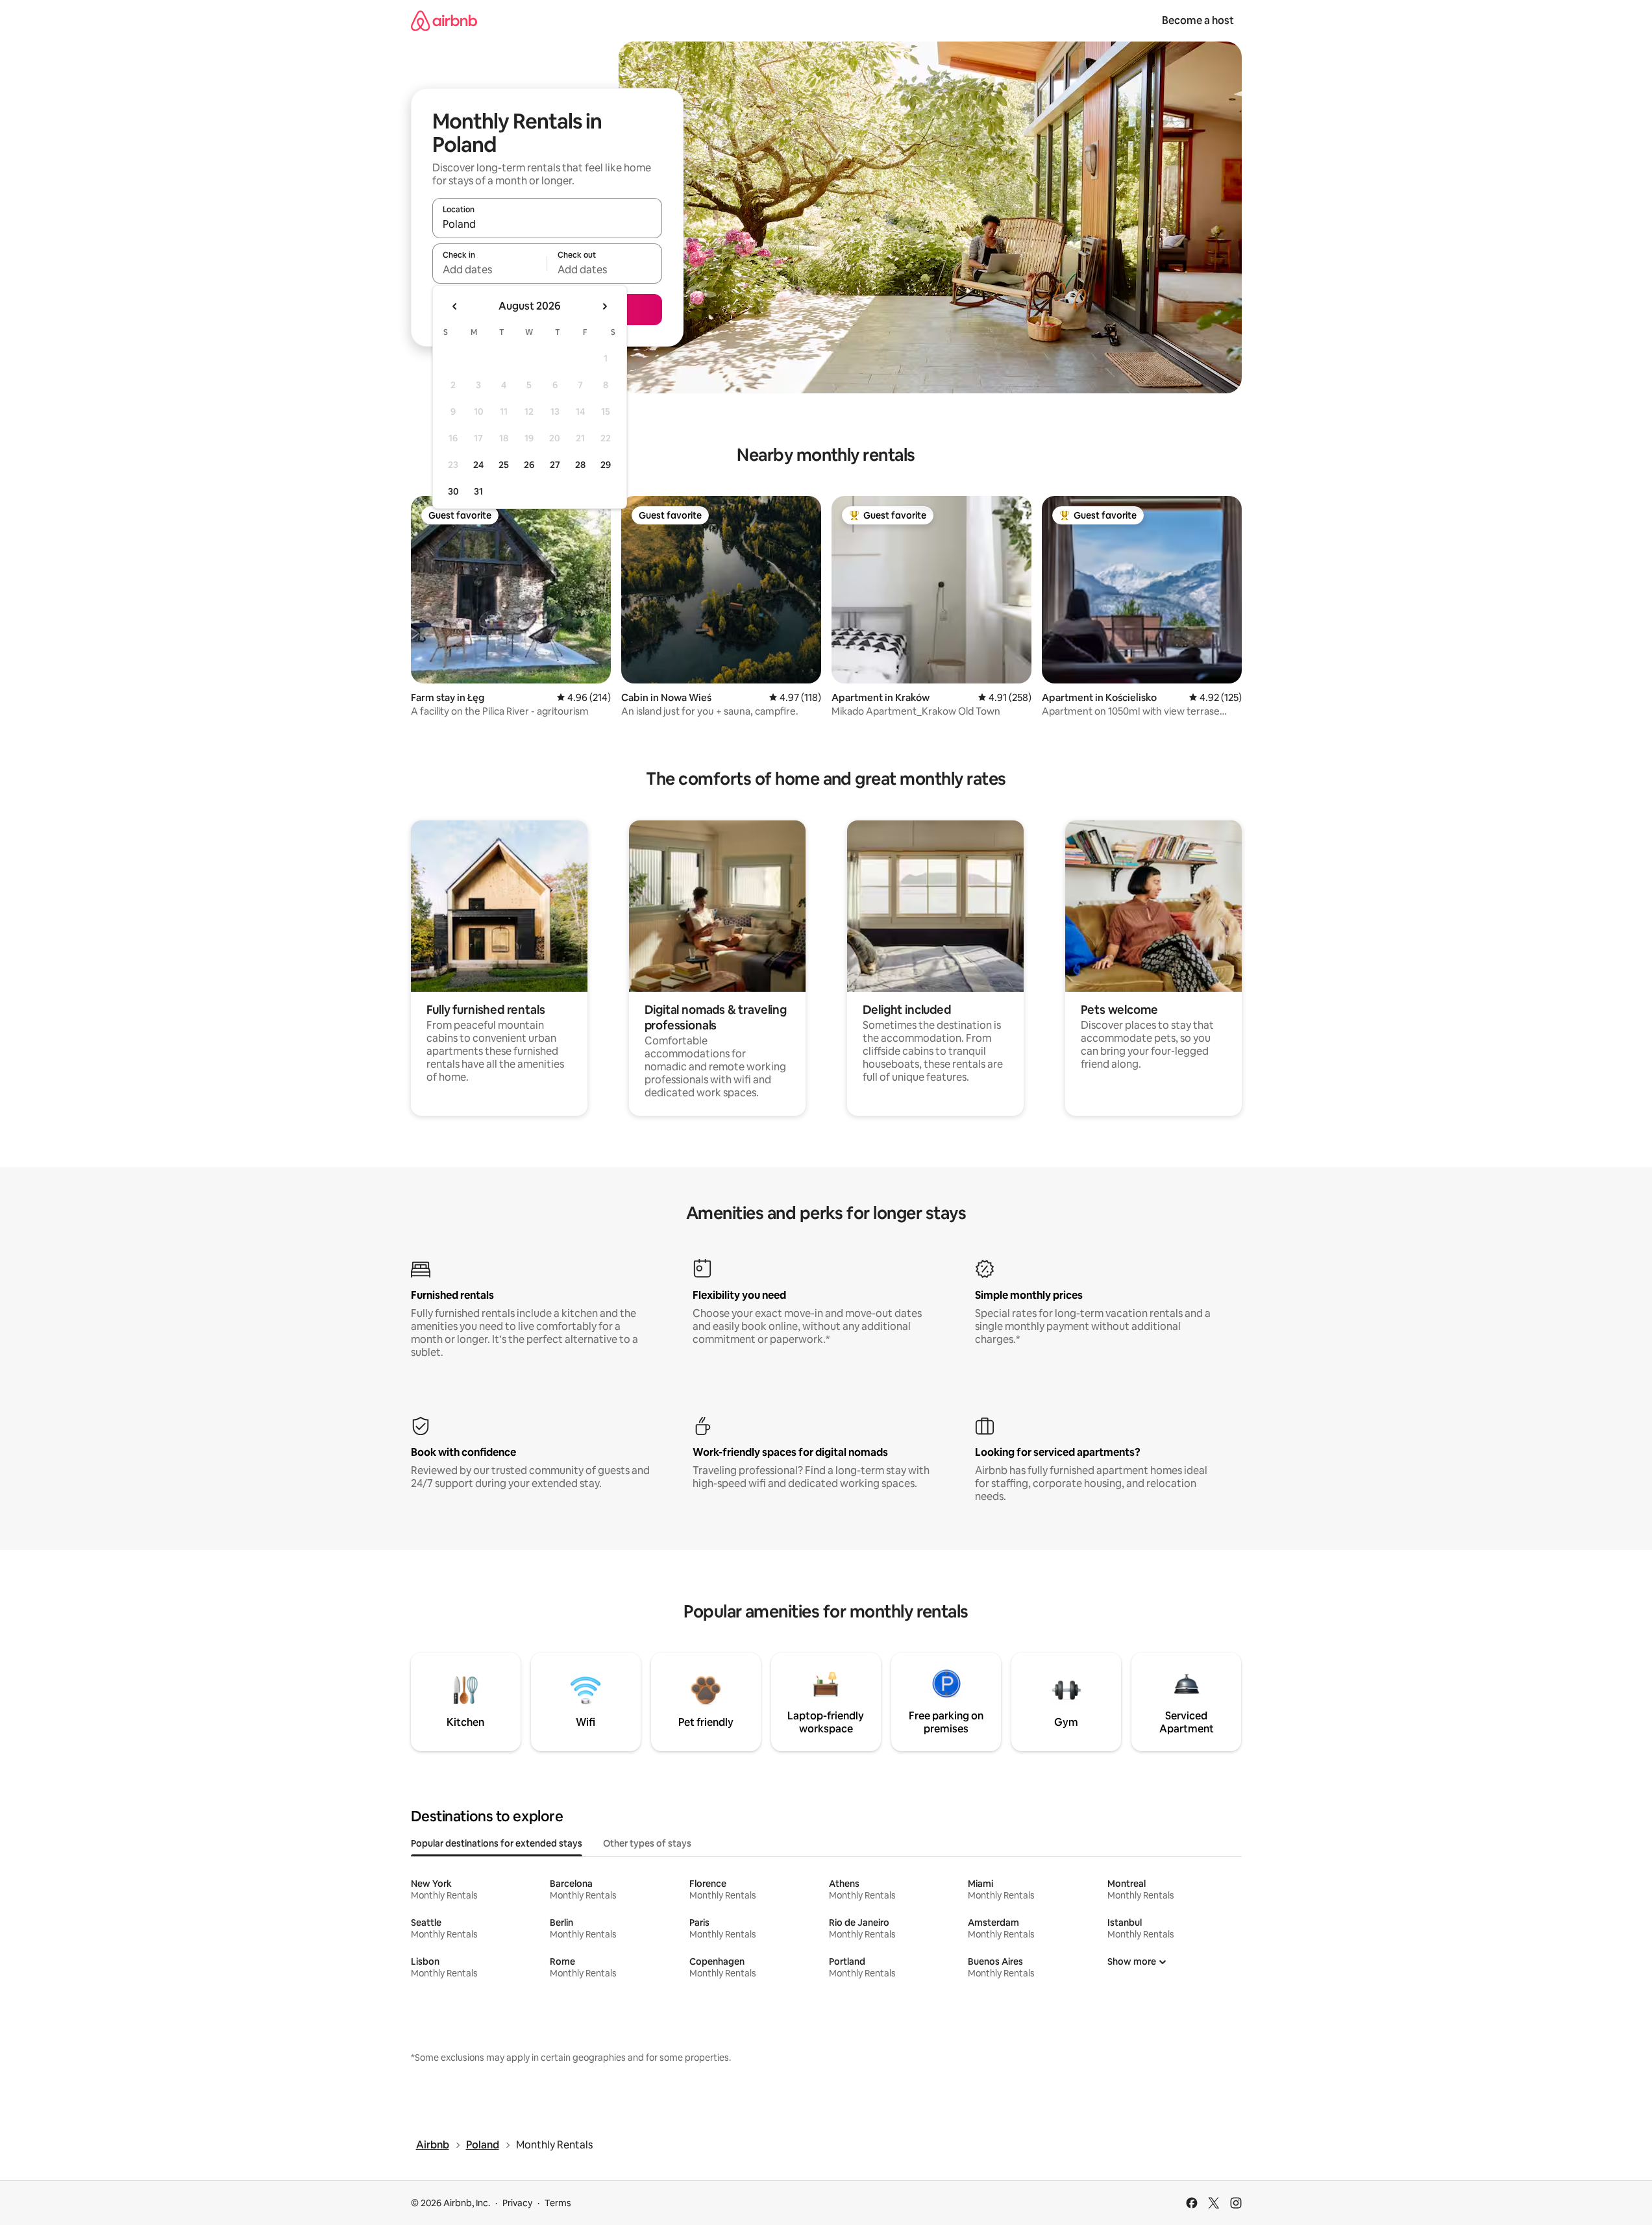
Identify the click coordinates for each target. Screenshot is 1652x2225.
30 (453, 491)
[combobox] (547, 224)
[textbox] (490, 269)
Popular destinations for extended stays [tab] (497, 1843)
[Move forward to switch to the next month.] (604, 306)
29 (606, 465)
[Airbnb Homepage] (444, 20)
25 (504, 465)
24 (478, 465)
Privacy (517, 2203)
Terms (558, 2203)
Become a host (1198, 20)
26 (529, 465)
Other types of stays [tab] (647, 1843)
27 (555, 465)
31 (478, 491)
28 (580, 465)
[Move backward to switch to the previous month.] (455, 306)
